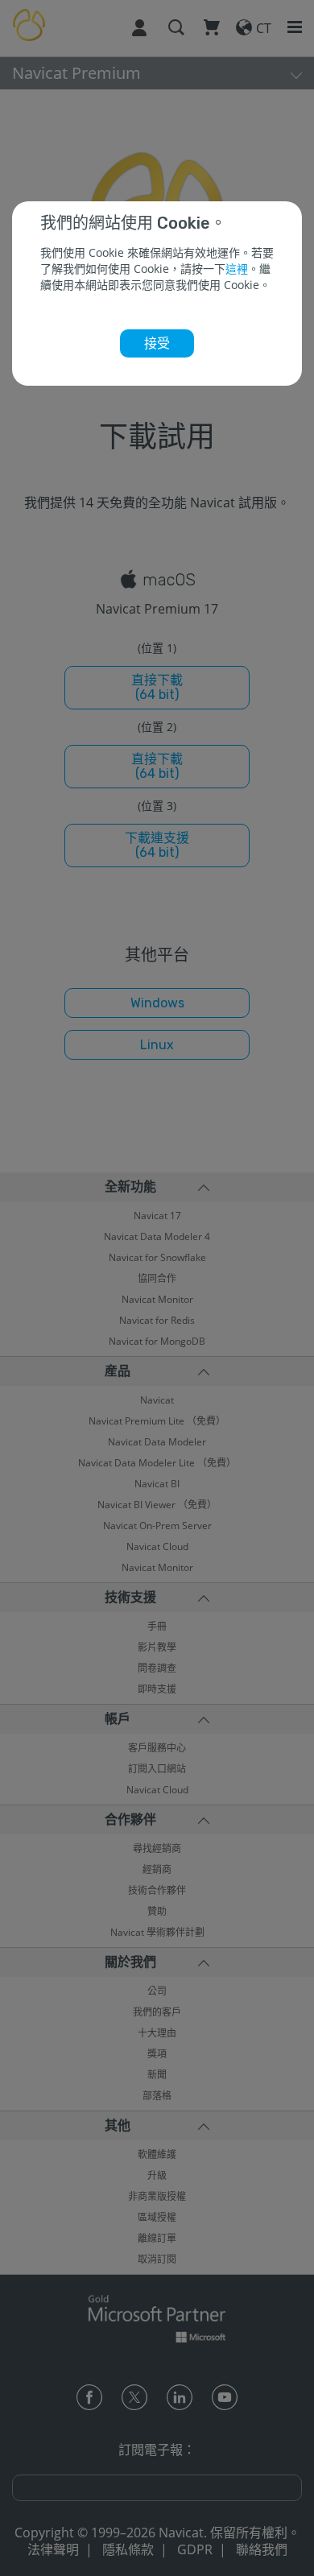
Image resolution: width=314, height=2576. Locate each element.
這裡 (237, 269)
